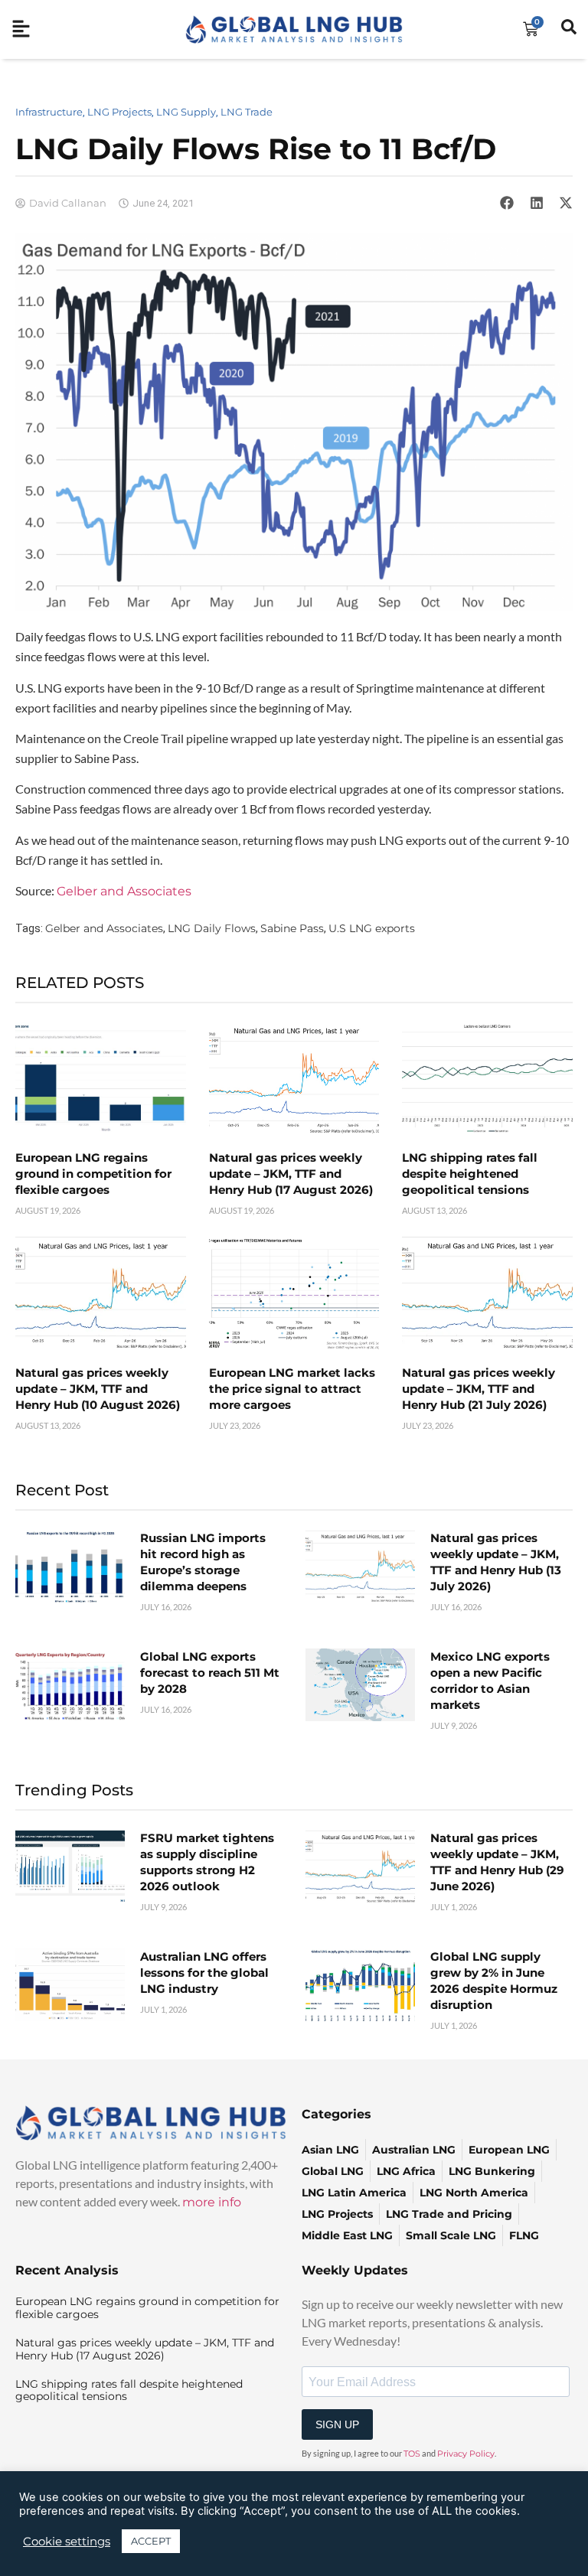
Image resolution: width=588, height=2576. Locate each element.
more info (212, 2202)
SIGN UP (337, 2424)
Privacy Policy (466, 2454)
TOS (412, 2454)
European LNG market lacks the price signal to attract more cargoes (292, 1389)
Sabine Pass (292, 928)
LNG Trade (247, 112)
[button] (507, 203)
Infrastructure (49, 112)
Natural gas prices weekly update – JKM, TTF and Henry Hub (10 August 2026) (98, 1389)
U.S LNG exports (372, 928)
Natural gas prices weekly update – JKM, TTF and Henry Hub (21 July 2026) (479, 1389)
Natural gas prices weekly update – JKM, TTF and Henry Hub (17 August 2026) (291, 1174)
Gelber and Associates (124, 891)
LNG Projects (119, 112)
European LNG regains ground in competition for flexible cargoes (93, 1174)
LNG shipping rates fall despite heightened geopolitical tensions (470, 1174)
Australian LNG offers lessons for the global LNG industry (204, 1973)
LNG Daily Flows (212, 928)
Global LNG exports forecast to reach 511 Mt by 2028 (210, 1673)
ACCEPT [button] (151, 2541)
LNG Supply (186, 112)
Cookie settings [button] (67, 2542)
